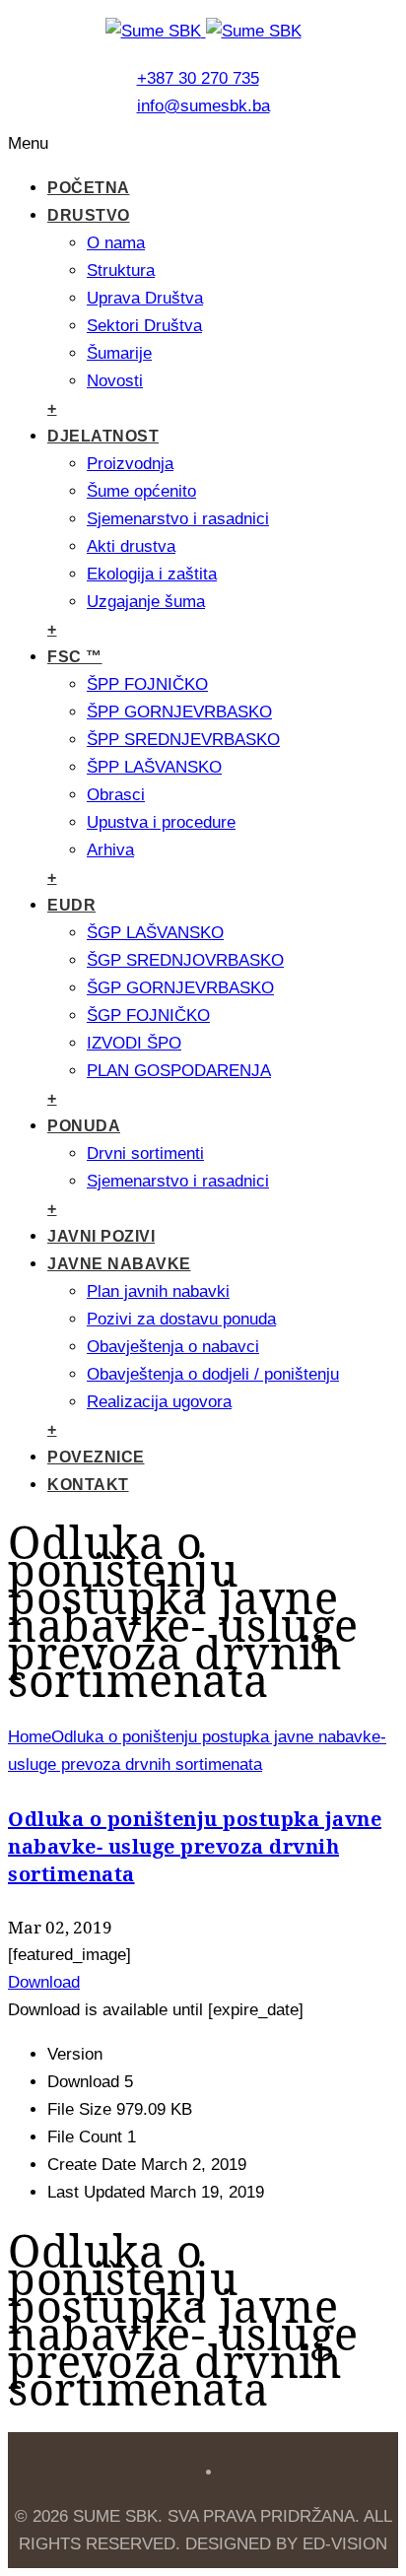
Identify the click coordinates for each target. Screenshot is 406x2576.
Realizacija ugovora (159, 1402)
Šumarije (119, 353)
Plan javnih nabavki (158, 1291)
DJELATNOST (103, 436)
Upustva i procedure (161, 822)
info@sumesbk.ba (203, 106)
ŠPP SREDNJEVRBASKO (183, 740)
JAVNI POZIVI (101, 1236)
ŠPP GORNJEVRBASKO (179, 712)
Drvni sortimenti (145, 1153)
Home (30, 1737)
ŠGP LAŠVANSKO (155, 933)
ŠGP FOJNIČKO (148, 1016)
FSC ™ (75, 657)
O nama (116, 243)
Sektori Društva (144, 326)
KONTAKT (88, 1485)
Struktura (121, 271)
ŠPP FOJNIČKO (147, 684)
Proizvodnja (130, 464)
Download (44, 1982)
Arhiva (110, 850)
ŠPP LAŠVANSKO (154, 767)
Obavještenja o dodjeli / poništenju (213, 1374)
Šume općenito (141, 491)
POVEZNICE (96, 1457)
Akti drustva (131, 546)
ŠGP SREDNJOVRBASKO (185, 960)
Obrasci (116, 795)
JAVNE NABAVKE (119, 1264)
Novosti (115, 381)
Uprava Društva (145, 298)
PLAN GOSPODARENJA (179, 1071)
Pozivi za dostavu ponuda (181, 1319)
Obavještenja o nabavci (173, 1347)
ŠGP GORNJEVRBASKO (180, 988)
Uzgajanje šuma (146, 602)
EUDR (71, 905)
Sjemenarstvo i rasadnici (178, 519)
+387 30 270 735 (198, 78)
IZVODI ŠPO (134, 1043)
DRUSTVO (89, 215)
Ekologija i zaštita (152, 574)
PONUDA (84, 1126)
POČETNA (89, 188)
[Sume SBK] (203, 31)
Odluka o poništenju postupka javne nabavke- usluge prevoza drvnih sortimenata (195, 1846)
